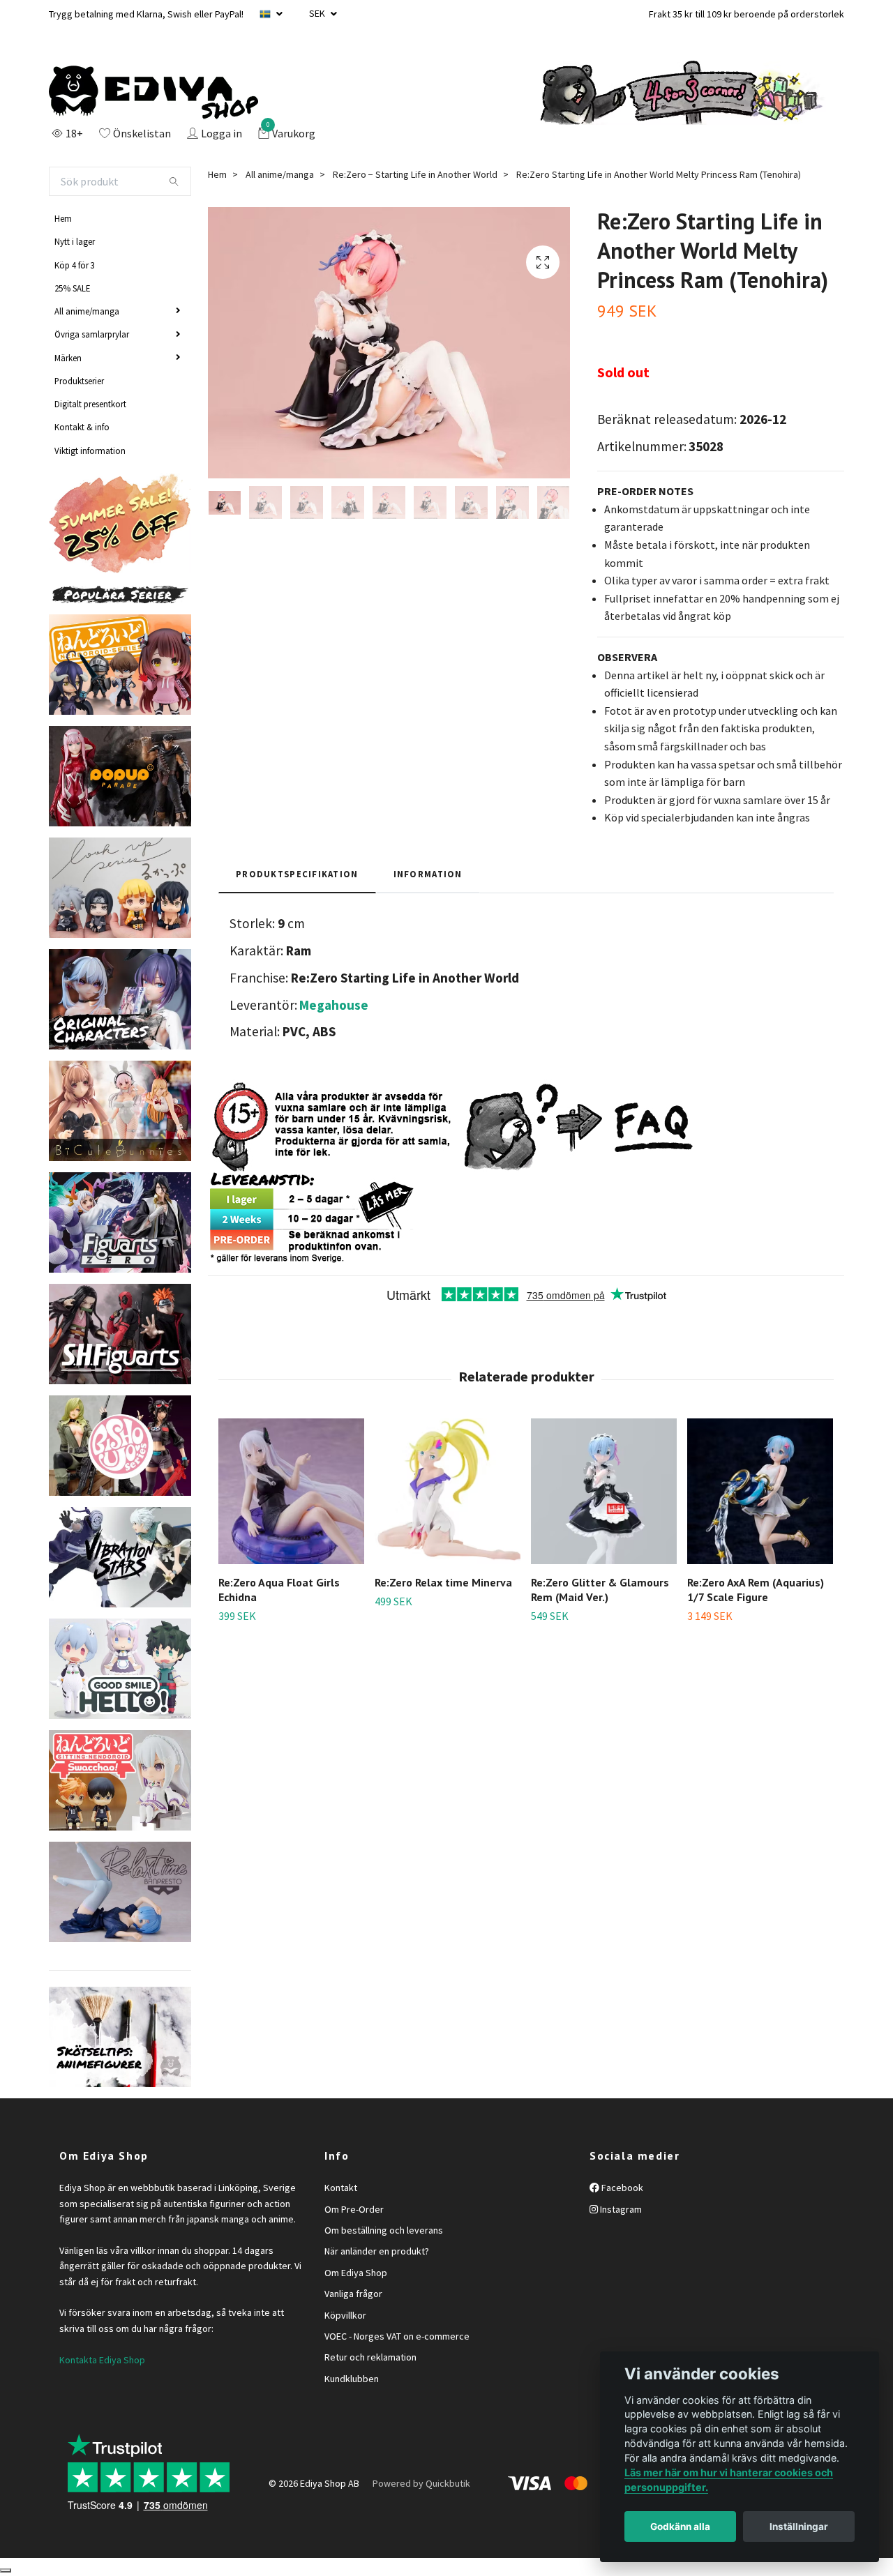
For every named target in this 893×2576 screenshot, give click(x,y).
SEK (318, 13)
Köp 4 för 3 (75, 265)
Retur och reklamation (370, 2357)
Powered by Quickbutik (421, 2483)
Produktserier (79, 381)
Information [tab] (428, 874)
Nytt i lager (75, 241)
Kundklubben (352, 2379)
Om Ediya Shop (356, 2273)
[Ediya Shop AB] (153, 93)
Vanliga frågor (353, 2294)
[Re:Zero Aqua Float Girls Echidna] (291, 1491)
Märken (68, 358)
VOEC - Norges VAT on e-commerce (397, 2336)
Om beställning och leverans (384, 2230)
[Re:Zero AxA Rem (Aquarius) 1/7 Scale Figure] (760, 1491)
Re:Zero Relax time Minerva (443, 1582)
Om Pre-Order (354, 2209)
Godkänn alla (680, 2526)
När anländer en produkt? (377, 2251)
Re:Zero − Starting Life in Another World (415, 174)
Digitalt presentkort (90, 404)
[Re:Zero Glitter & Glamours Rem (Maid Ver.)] (604, 1491)
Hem (63, 218)
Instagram (620, 2209)
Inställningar (799, 2526)
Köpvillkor (345, 2315)
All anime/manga (87, 311)
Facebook (621, 2188)
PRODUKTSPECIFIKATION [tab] (297, 874)
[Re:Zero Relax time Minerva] (448, 1491)
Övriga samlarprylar (92, 334)
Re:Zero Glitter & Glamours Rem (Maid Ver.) (600, 1590)
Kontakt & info (82, 427)
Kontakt (341, 2188)
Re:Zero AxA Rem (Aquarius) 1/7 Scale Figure (756, 1590)
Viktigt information (90, 450)
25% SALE (72, 288)
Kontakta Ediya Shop (102, 2360)
